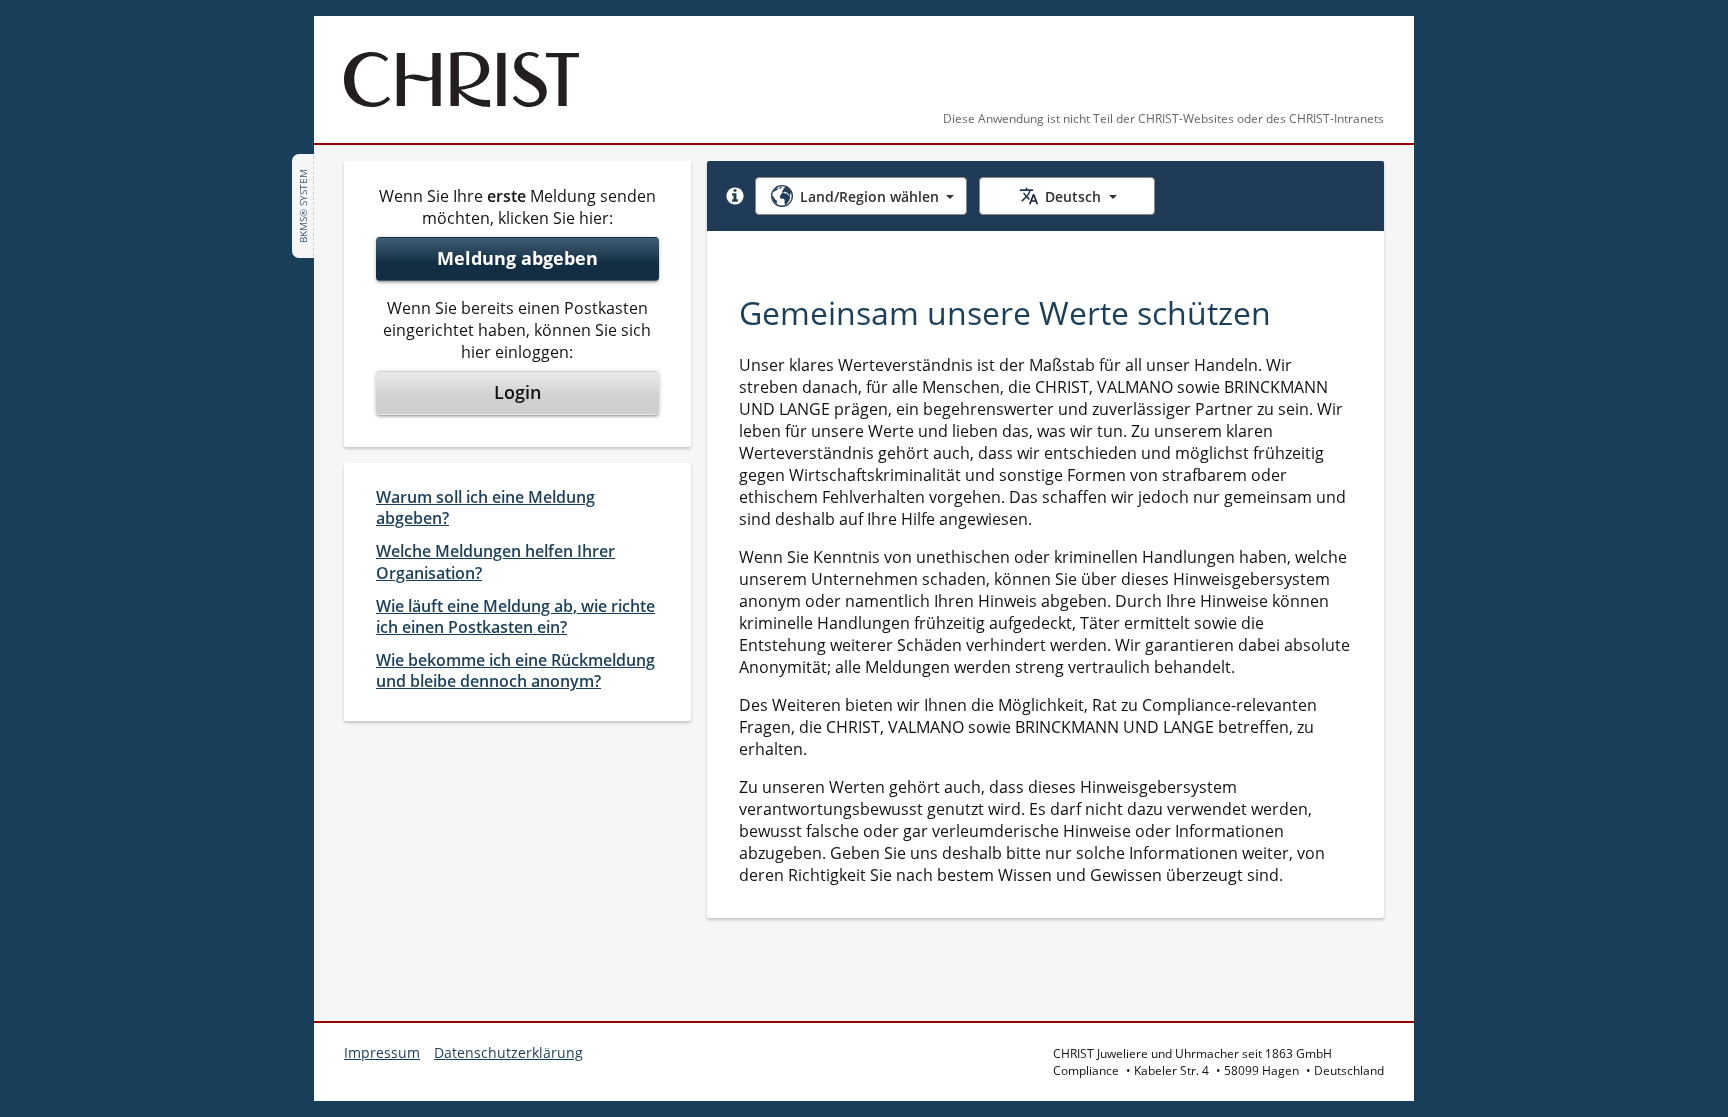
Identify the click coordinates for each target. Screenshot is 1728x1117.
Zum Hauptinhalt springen (124, 28)
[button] (735, 196)
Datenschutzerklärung (508, 1052)
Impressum (382, 1052)
